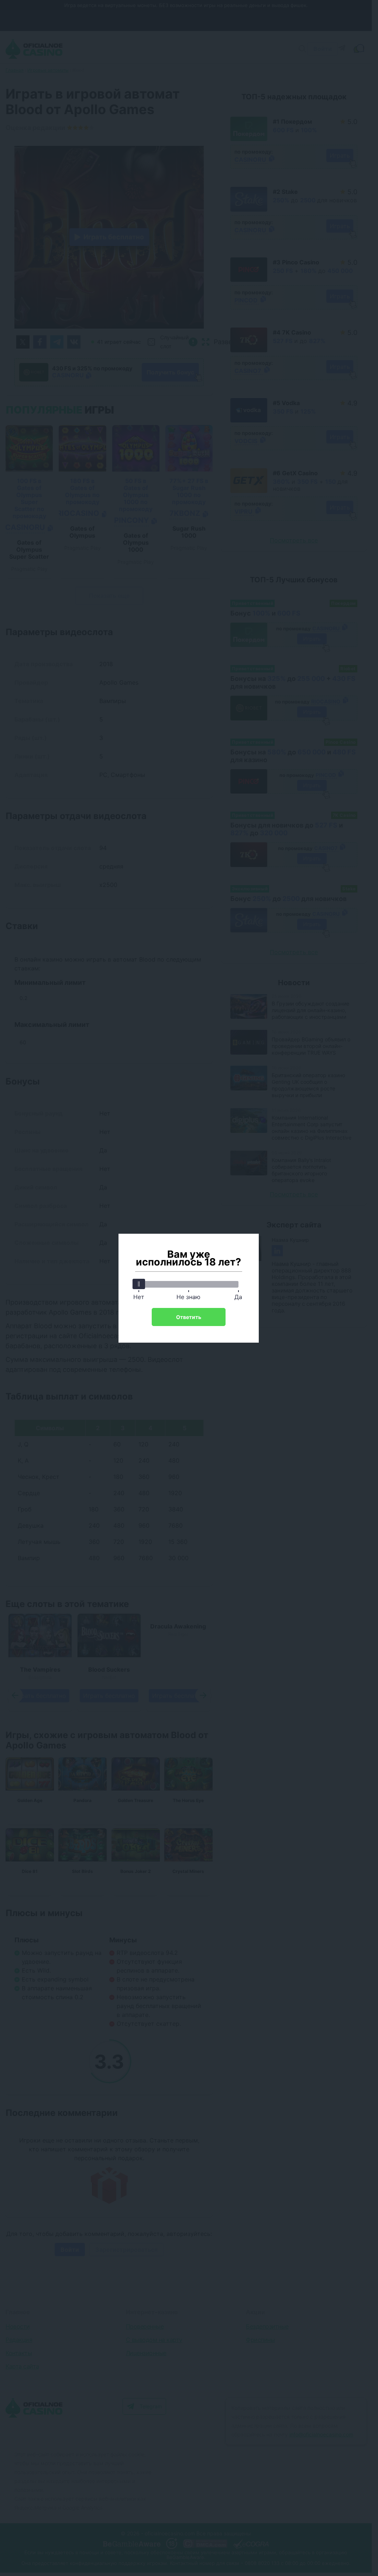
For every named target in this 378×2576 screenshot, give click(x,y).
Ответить (189, 1317)
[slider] (139, 1284)
